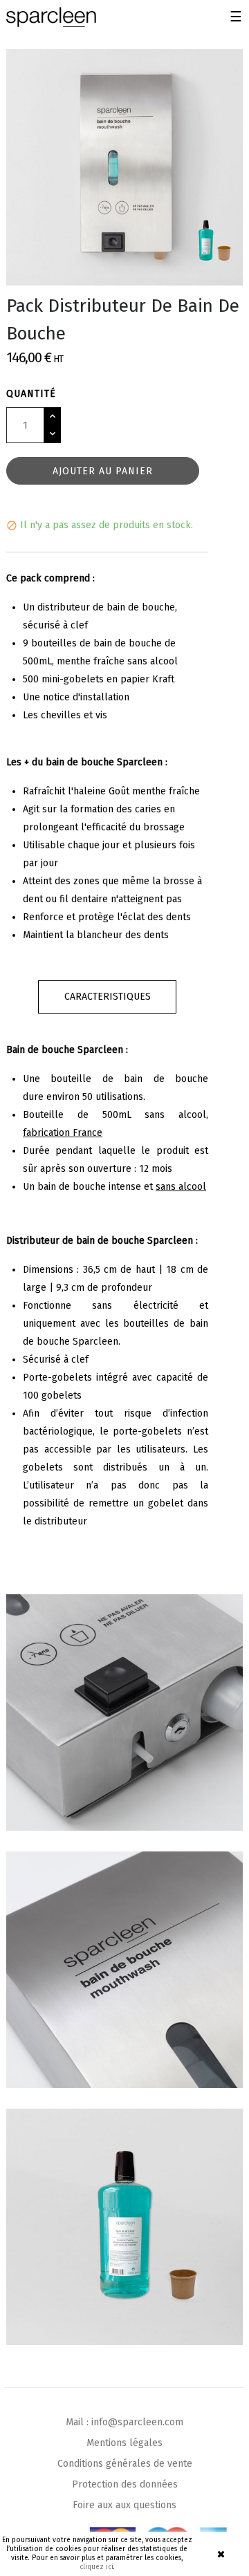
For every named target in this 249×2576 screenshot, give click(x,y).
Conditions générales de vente (125, 2464)
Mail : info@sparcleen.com (124, 2422)
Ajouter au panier (103, 471)
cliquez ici (96, 2567)
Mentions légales (124, 2443)
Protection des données (125, 2484)
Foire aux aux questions (124, 2505)
